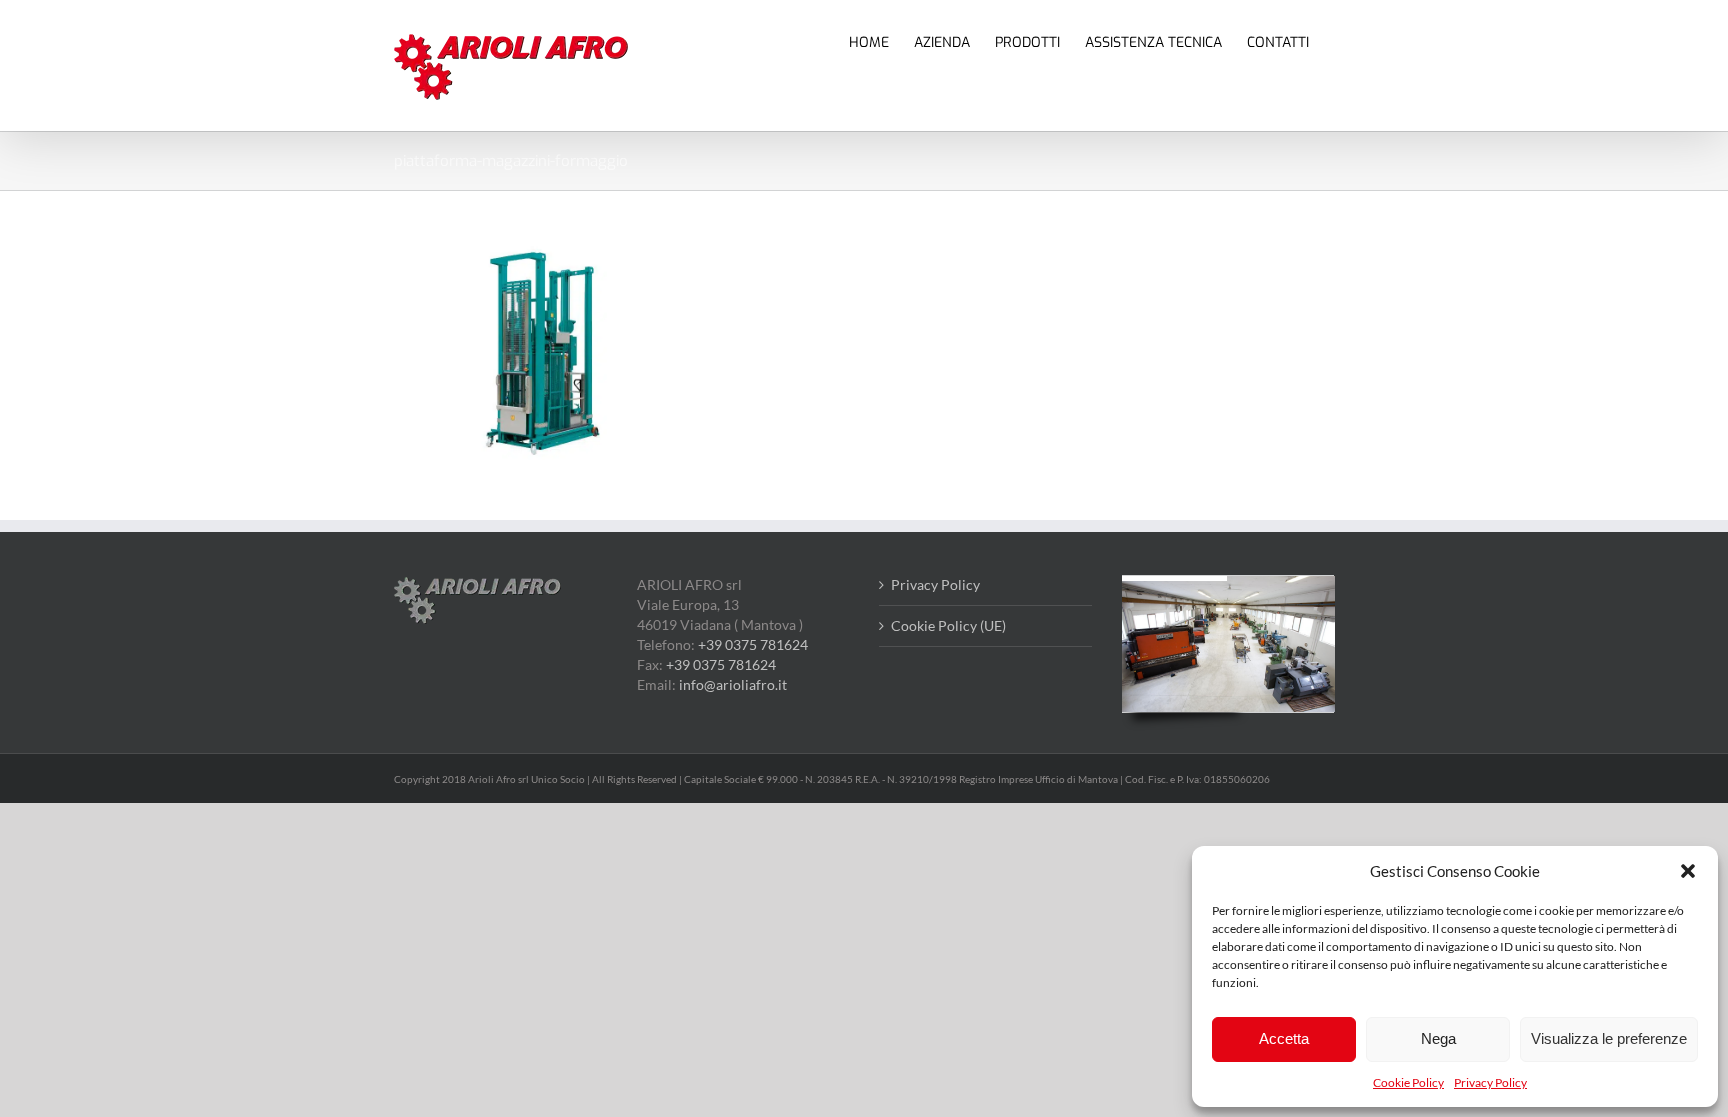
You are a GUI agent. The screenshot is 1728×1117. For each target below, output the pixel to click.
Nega (1438, 1038)
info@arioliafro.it (733, 684)
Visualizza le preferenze (1609, 1038)
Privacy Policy (1490, 1082)
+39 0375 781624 (753, 644)
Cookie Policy (1408, 1082)
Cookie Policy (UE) (948, 625)
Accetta (1284, 1038)
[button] (1688, 871)
